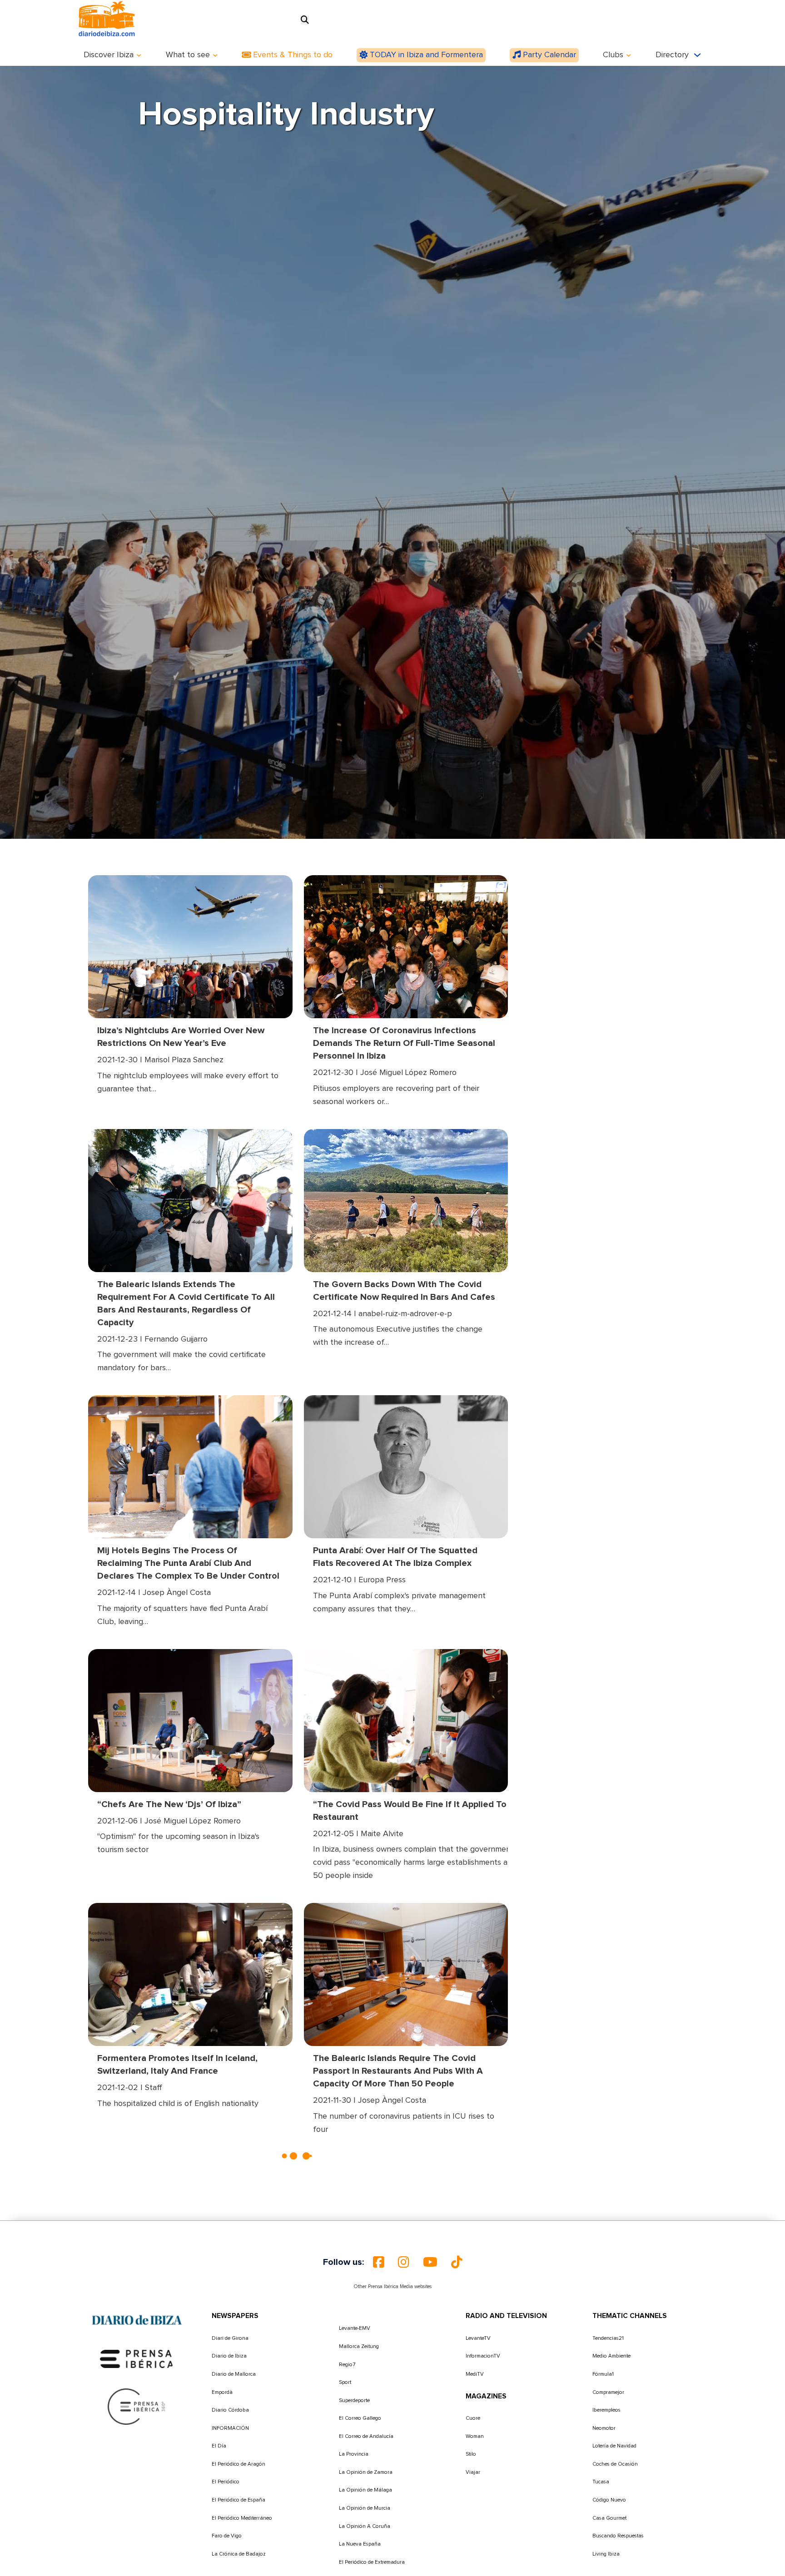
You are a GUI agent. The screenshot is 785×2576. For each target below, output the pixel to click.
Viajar (473, 2472)
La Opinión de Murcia (365, 2508)
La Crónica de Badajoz (239, 2554)
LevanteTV (478, 2338)
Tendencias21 (608, 2338)
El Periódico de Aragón (238, 2464)
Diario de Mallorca (234, 2374)
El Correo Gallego (360, 2418)
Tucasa (601, 2482)
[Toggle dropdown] (139, 55)
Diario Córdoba (230, 2410)
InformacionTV (483, 2356)
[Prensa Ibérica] (137, 2359)
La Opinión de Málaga (365, 2490)
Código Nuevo (609, 2500)
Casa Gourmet (609, 2518)
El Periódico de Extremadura (372, 2562)
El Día (219, 2446)
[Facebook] (379, 2262)
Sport (345, 2382)
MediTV (475, 2374)
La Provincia (354, 2454)
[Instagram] (404, 2262)
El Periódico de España (238, 2500)
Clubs (613, 55)
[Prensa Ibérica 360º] (137, 2407)
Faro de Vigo (227, 2536)
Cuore (473, 2418)
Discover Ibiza (109, 55)
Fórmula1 (603, 2374)
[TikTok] (457, 2262)
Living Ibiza (606, 2554)
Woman (475, 2436)
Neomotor (604, 2428)
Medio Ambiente (611, 2356)
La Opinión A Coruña (365, 2526)
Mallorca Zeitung (359, 2346)
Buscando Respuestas (618, 2536)
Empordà (222, 2392)
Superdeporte (354, 2400)
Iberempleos (606, 2410)
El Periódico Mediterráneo (242, 2518)
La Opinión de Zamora (366, 2472)
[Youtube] (430, 2262)
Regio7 (347, 2365)
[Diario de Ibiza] (137, 2320)
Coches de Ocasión (615, 2464)
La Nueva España (360, 2544)
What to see (188, 55)
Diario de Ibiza (229, 2356)
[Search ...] (305, 20)
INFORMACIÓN (230, 2428)
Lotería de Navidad (614, 2446)
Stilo (471, 2454)
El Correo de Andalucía (366, 2436)
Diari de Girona (230, 2338)
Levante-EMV (355, 2328)
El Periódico (226, 2482)
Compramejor (608, 2392)
